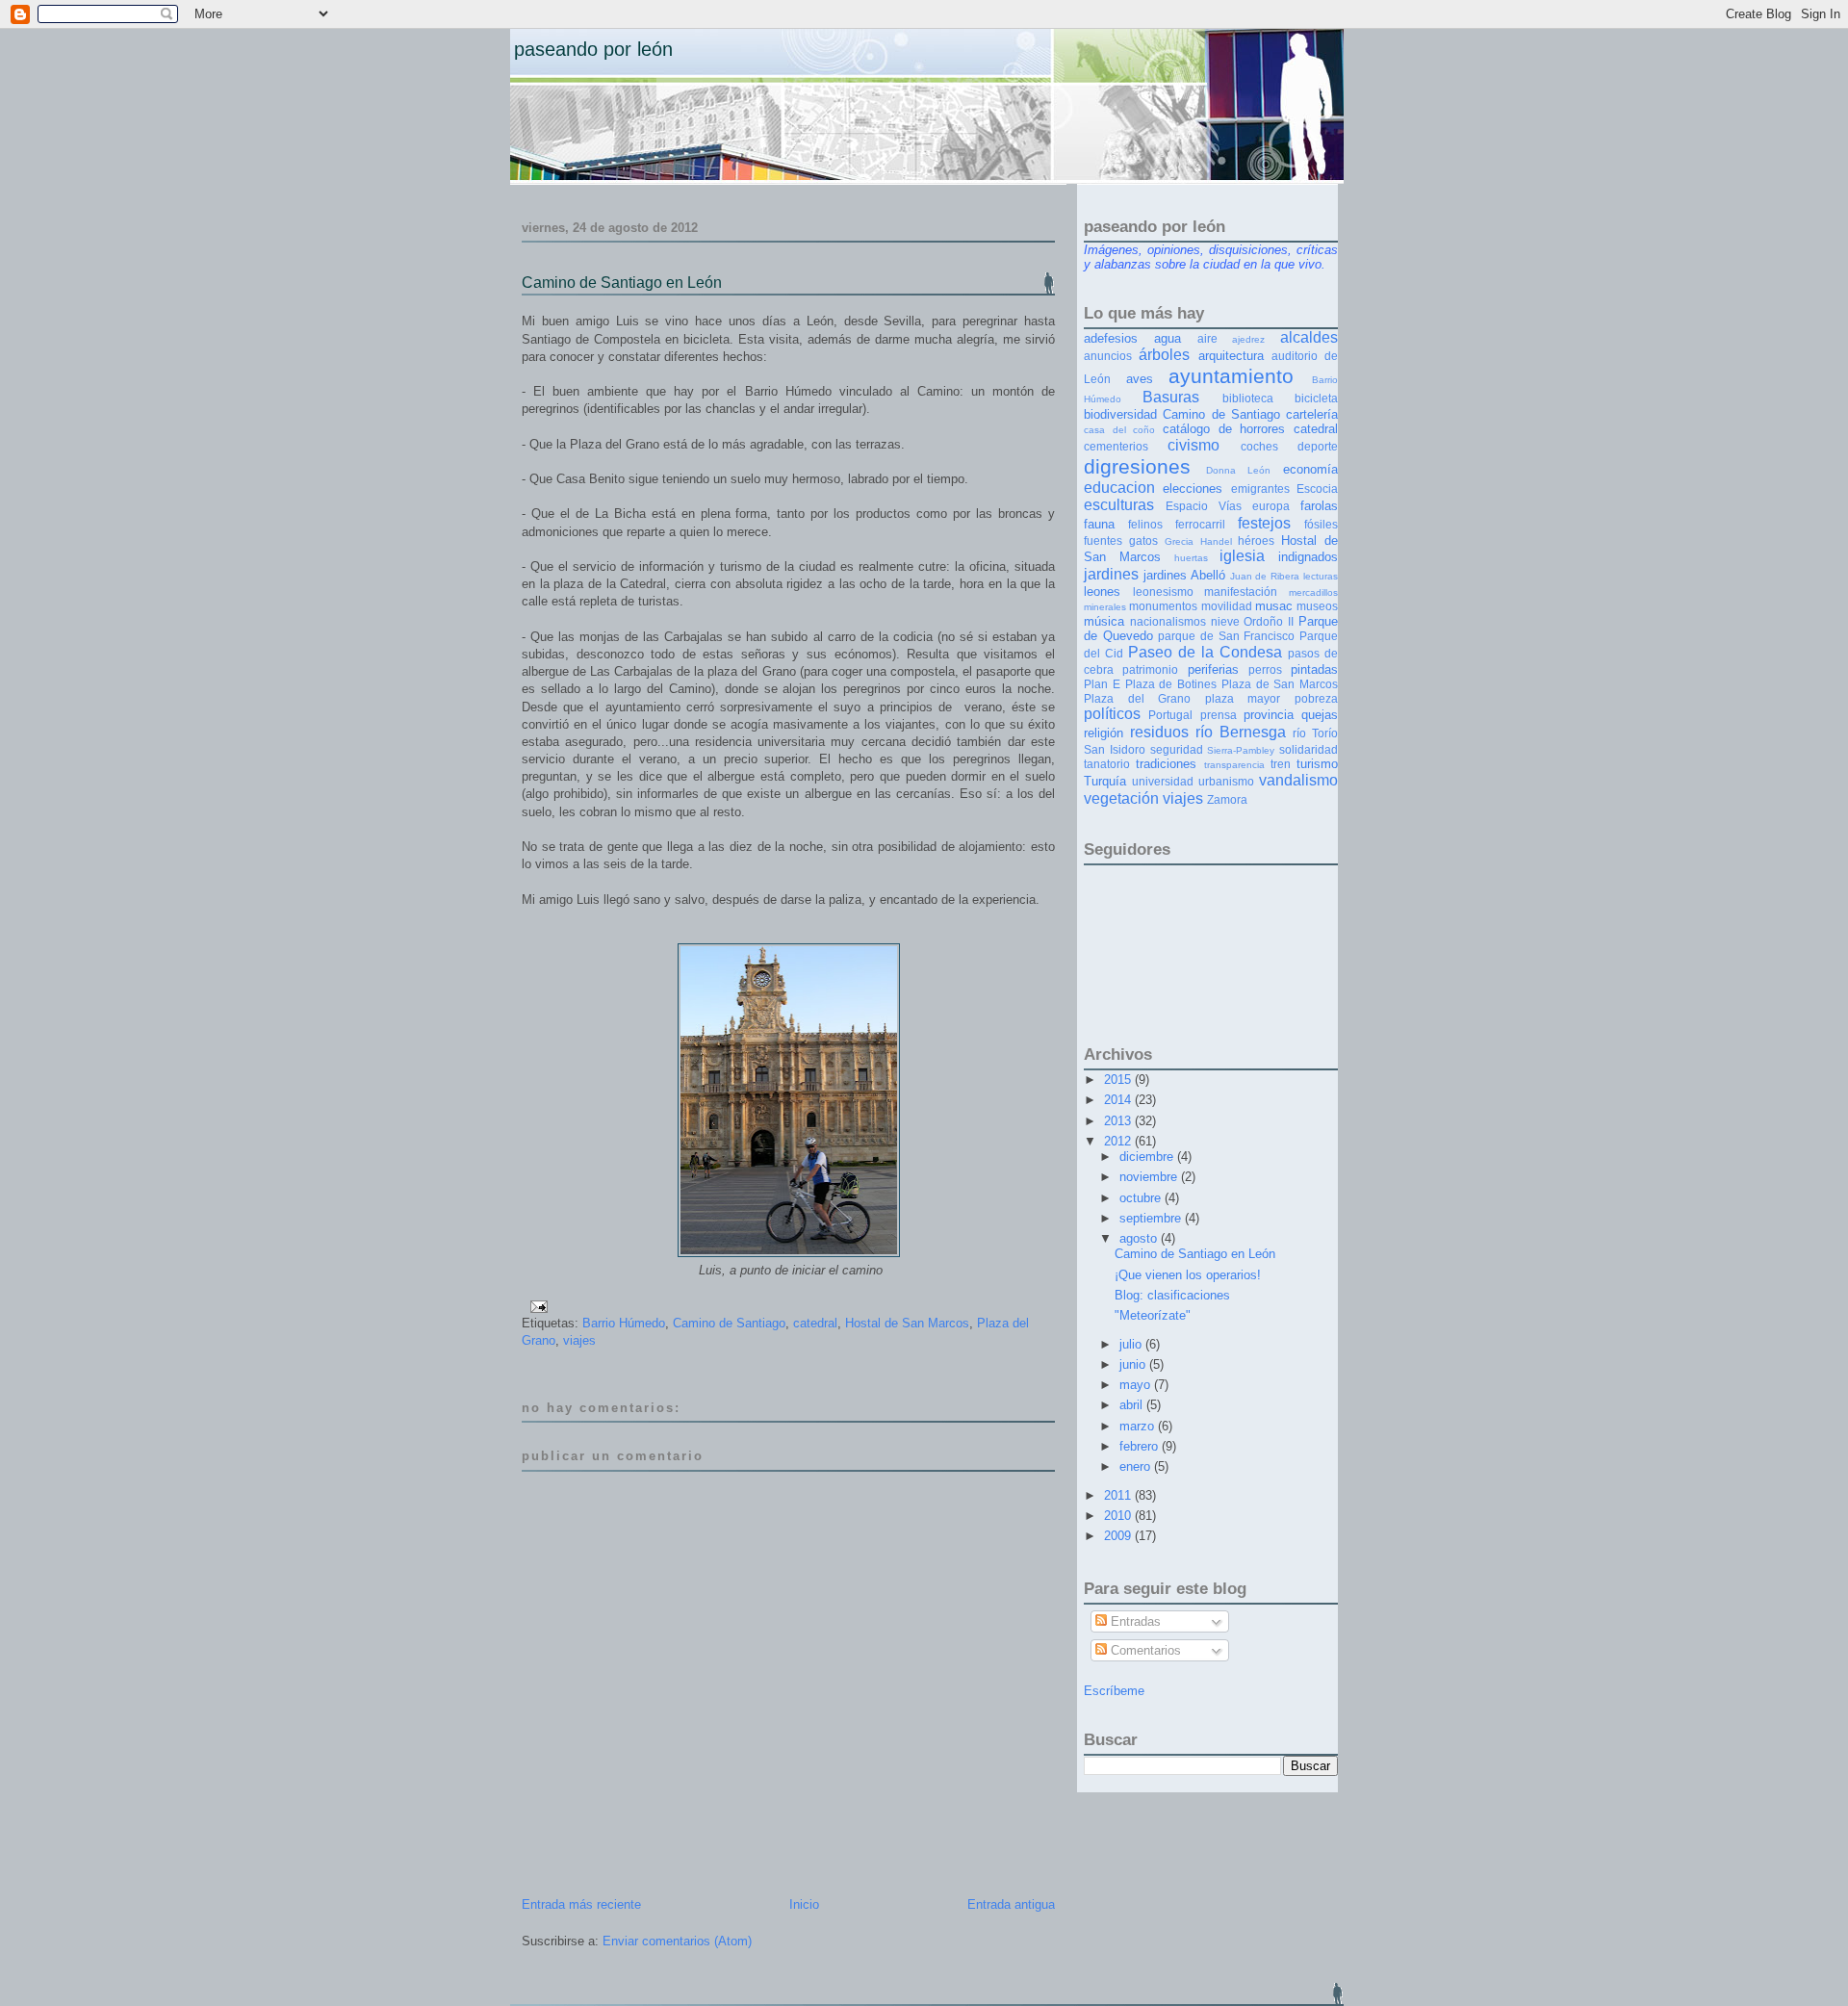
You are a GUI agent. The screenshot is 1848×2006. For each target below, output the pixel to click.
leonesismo (1163, 592)
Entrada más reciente (581, 1904)
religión (1104, 733)
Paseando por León (593, 49)
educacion (1119, 488)
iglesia (1242, 556)
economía (1310, 469)
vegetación (1121, 798)
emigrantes (1260, 489)
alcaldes (1309, 337)
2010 (1119, 1516)
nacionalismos (1168, 621)
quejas (1320, 715)
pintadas (1314, 669)
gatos (1143, 540)
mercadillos (1313, 592)
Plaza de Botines (1171, 684)
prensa (1219, 715)
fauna (1099, 524)
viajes (579, 1340)
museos (1317, 606)
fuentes (1103, 540)
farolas (1319, 506)
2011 (1119, 1495)
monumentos (1163, 606)
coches (1259, 446)
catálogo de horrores (1224, 429)
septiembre (1152, 1218)
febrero (1141, 1446)
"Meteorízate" (1153, 1315)
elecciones (1193, 489)
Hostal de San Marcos (907, 1323)
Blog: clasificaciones (1172, 1295)
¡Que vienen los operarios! (1188, 1275)
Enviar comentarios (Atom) (677, 1941)
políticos (1112, 714)
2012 (1119, 1141)
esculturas (1119, 505)
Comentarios (1144, 1650)
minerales (1105, 607)
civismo (1193, 445)
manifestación (1241, 592)
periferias (1213, 669)
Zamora (1227, 799)
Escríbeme (1114, 1691)
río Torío (1315, 733)
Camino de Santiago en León (622, 283)
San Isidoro (1115, 749)
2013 (1119, 1121)
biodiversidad (1120, 414)
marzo (1139, 1426)
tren (1281, 764)
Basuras (1171, 397)
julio (1132, 1344)
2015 (1119, 1080)
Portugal (1170, 715)
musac (1274, 606)
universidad (1163, 781)
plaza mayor (1243, 698)
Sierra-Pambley (1241, 750)
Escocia (1317, 489)
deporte (1318, 446)
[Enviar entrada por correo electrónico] (536, 1306)
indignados (1308, 557)
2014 (1119, 1100)
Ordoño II (1269, 621)
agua (1168, 338)
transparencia (1234, 765)
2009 (1119, 1536)
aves (1140, 379)
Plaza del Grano (1137, 698)
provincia (1269, 715)
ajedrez (1248, 339)
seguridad (1177, 749)
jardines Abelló (1184, 575)
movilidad (1227, 606)
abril (1133, 1405)
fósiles (1321, 524)
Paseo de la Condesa (1205, 652)
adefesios (1111, 338)
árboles (1164, 355)
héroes (1256, 540)
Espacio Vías (1204, 506)
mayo (1137, 1385)
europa (1271, 506)
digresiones (1137, 466)
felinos (1145, 524)
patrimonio (1150, 669)
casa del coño (1119, 430)
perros (1265, 669)
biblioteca (1248, 398)
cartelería (1312, 414)
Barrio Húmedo (624, 1323)
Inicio (804, 1904)
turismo (1317, 764)
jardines (1111, 574)
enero (1137, 1466)
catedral (815, 1323)
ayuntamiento (1231, 376)
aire (1207, 338)
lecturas (1321, 576)
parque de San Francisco (1226, 636)
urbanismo (1226, 781)
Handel (1216, 541)
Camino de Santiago (729, 1323)
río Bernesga (1241, 732)
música (1104, 621)
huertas (1191, 558)
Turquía (1105, 781)
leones (1102, 592)
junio (1134, 1364)
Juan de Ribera (1265, 576)
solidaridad (1309, 749)
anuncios (1108, 356)
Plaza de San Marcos (1280, 684)
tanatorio (1107, 764)
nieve (1225, 621)
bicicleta (1316, 398)
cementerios (1116, 446)
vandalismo (1298, 780)
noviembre (1150, 1177)
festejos (1264, 523)
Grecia (1179, 541)
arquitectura (1231, 356)
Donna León (1239, 470)
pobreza (1316, 698)
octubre (1142, 1198)
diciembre (1148, 1157)
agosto (1140, 1238)
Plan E (1102, 684)
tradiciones (1166, 764)
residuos (1159, 732)
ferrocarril (1200, 524)
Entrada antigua (1011, 1904)
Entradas (1134, 1621)
